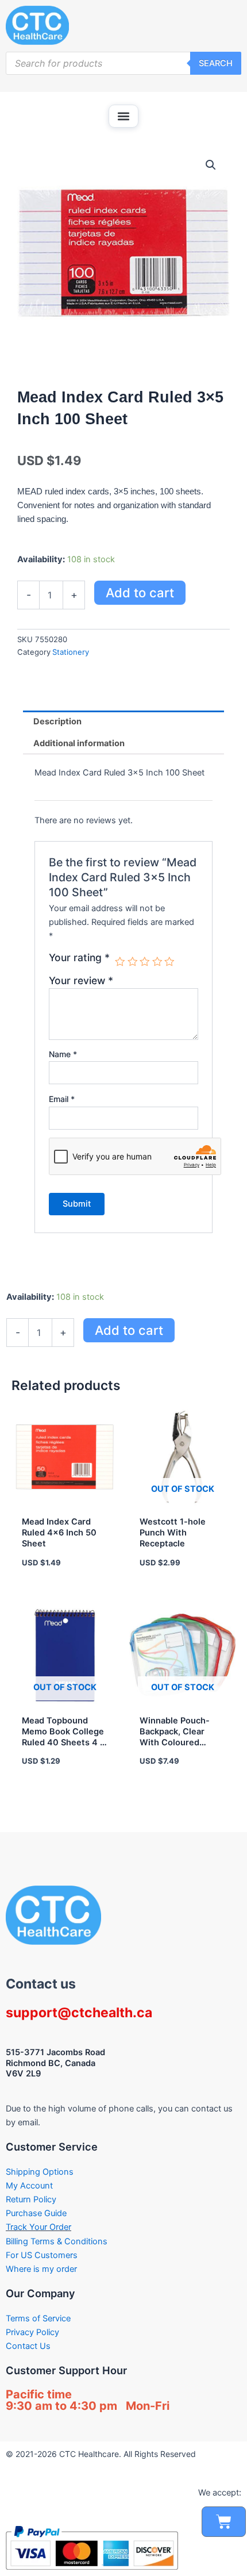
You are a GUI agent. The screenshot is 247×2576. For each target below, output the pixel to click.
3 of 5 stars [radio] (145, 962)
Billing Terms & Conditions (57, 2241)
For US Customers (42, 2255)
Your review (81, 980)
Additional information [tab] (79, 743)
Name (63, 1054)
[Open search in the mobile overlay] (123, 63)
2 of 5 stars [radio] (133, 962)
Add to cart (140, 593)
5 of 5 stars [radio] (169, 962)
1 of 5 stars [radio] (120, 962)
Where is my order (41, 2269)
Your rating (79, 958)
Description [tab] (57, 721)
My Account (29, 2186)
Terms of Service (38, 2318)
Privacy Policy (32, 2332)
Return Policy (31, 2199)
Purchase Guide (36, 2213)
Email (62, 1099)
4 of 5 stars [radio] (157, 962)
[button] (123, 116)
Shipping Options (40, 2172)
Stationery (71, 652)
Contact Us (28, 2346)
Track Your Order (38, 2227)
